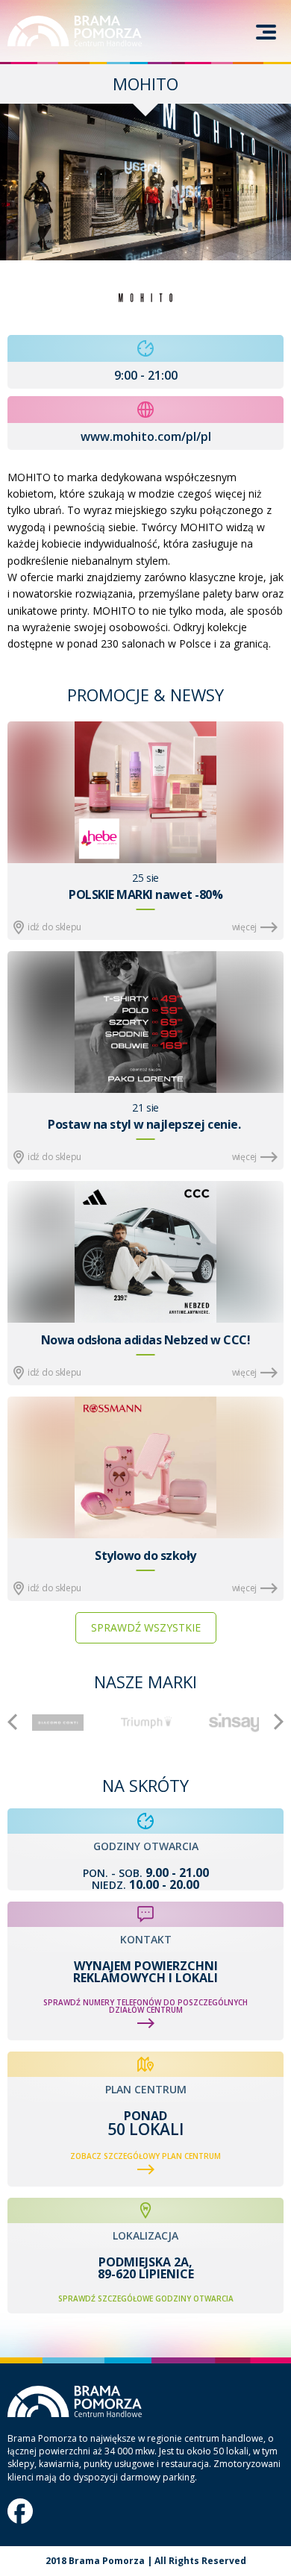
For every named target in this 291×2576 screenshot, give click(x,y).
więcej (244, 927)
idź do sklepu (54, 927)
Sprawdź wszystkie (146, 1627)
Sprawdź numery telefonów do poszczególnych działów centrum (145, 2006)
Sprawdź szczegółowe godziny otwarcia (146, 2298)
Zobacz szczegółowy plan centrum (145, 2156)
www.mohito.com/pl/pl (146, 436)
